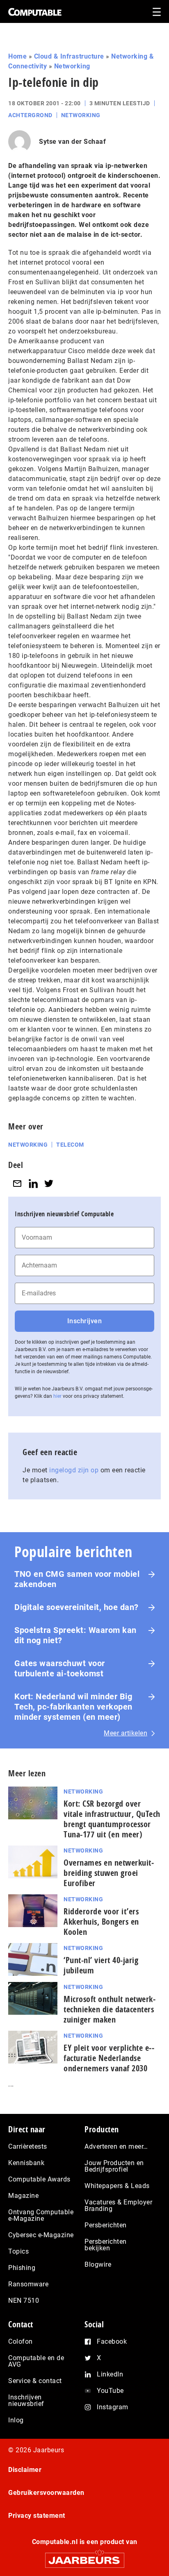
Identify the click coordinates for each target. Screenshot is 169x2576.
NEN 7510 (24, 2300)
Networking (72, 66)
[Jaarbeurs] (84, 2557)
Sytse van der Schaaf (72, 142)
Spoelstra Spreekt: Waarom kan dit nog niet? (75, 1635)
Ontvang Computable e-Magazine (41, 2215)
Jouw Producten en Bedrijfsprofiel (114, 2166)
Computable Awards (39, 2179)
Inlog (16, 2420)
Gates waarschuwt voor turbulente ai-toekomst (60, 1668)
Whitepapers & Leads (117, 2186)
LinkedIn (110, 2374)
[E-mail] (17, 1183)
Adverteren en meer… (116, 2146)
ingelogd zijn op (74, 1470)
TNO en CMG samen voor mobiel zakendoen (77, 1579)
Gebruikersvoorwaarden (46, 2493)
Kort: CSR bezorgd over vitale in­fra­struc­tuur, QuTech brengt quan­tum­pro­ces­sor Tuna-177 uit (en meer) (112, 1819)
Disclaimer (25, 2470)
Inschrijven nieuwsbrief (26, 2400)
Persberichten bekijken (106, 2245)
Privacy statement (37, 2516)
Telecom (70, 1145)
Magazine (23, 2196)
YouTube (110, 2391)
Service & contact (35, 2381)
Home (17, 56)
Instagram (113, 2407)
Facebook (112, 2341)
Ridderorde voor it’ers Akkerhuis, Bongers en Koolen (101, 1922)
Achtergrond (30, 115)
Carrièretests (28, 2146)
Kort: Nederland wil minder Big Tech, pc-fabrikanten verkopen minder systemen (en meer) (73, 1707)
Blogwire (98, 2264)
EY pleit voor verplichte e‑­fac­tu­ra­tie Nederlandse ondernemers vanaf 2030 (109, 2058)
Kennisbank (26, 2163)
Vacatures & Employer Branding (118, 2205)
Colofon (21, 2341)
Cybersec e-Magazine (41, 2235)
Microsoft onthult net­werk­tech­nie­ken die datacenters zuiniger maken (110, 2009)
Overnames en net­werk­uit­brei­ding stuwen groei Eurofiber (109, 1873)
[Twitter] (49, 1183)
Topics (18, 2251)
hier (57, 1396)
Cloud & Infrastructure (69, 56)
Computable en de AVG (36, 2361)
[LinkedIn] (33, 1183)
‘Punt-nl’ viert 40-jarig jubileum (101, 1965)
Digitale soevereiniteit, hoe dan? (77, 1607)
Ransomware (28, 2284)
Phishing (22, 2268)
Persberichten (106, 2225)
